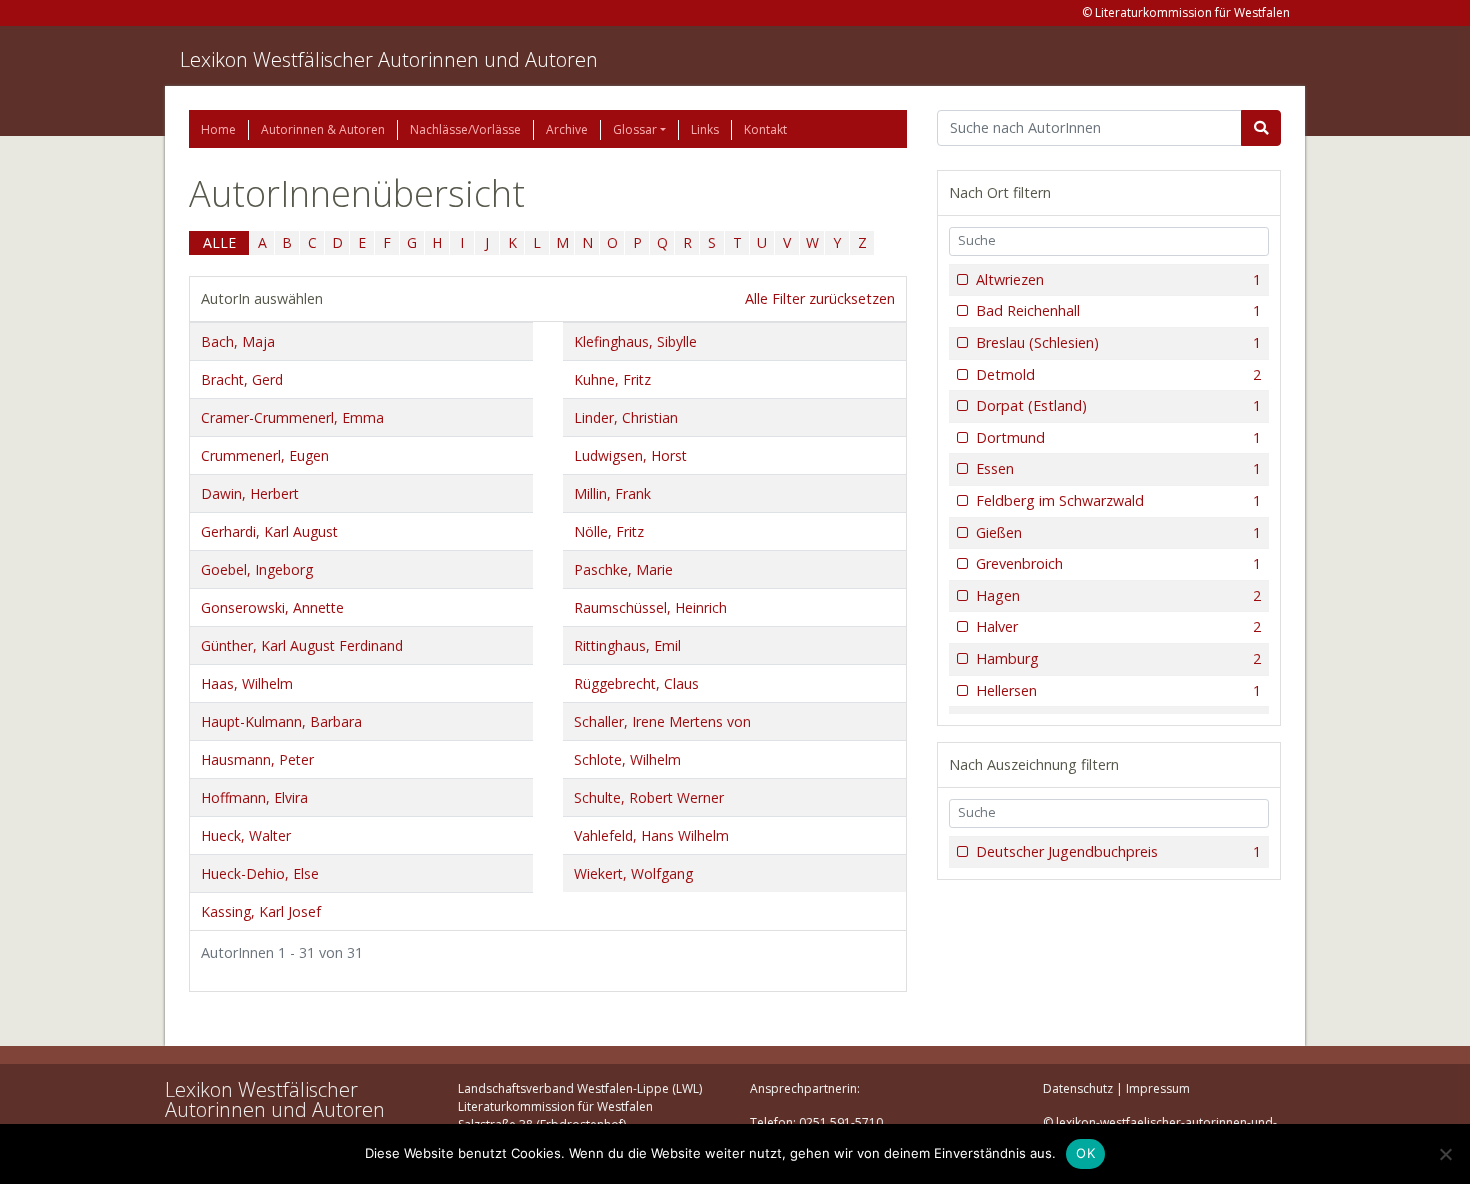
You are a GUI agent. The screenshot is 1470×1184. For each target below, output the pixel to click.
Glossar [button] (635, 129)
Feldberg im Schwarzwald (1118, 500)
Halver (1118, 626)
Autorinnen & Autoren (323, 129)
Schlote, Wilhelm (627, 759)
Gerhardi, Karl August (269, 531)
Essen (1118, 468)
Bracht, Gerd (242, 379)
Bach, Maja (238, 341)
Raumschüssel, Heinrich (650, 607)
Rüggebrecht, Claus (636, 683)
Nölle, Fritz (609, 531)
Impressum (1158, 1088)
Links (705, 129)
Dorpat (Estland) (1118, 405)
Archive (567, 129)
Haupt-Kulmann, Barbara (281, 721)
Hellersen (1118, 690)
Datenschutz (1078, 1088)
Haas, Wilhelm (247, 683)
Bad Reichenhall (1118, 310)
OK (1085, 1153)
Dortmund (1118, 437)
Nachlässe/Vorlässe (465, 129)
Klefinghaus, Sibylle (635, 341)
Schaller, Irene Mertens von (662, 721)
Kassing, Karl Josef (261, 911)
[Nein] (1445, 1154)
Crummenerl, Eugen (265, 455)
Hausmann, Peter (257, 759)
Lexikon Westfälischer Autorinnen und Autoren (389, 59)
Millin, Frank (612, 493)
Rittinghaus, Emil (627, 645)
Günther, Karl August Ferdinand (302, 645)
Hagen (1118, 595)
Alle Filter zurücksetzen (820, 298)
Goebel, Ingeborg (257, 569)
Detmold (1118, 374)
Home (218, 129)
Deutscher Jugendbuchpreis (1118, 851)
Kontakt (765, 129)
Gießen (1118, 532)
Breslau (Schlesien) (1118, 342)
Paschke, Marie (623, 569)
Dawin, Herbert (250, 493)
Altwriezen (1118, 279)
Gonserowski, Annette (272, 607)
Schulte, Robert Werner (649, 797)
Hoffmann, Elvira (254, 797)
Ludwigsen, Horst (630, 455)
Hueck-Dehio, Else (260, 873)
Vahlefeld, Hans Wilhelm (651, 835)
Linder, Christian (626, 417)
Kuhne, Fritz (612, 379)
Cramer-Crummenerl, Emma (292, 417)
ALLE (219, 242)
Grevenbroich (1118, 563)
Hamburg (1118, 658)
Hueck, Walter (246, 835)
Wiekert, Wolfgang (633, 873)
